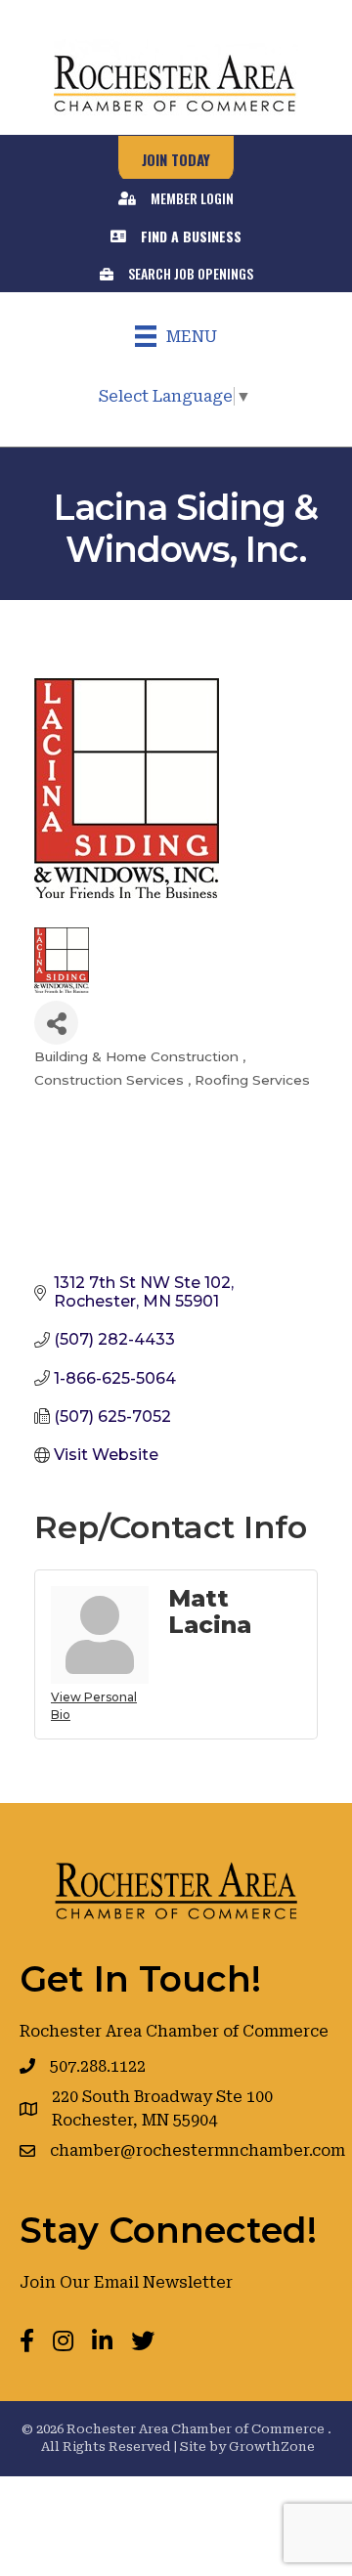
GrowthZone (272, 2447)
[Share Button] (56, 1023)
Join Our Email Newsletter (126, 2282)
